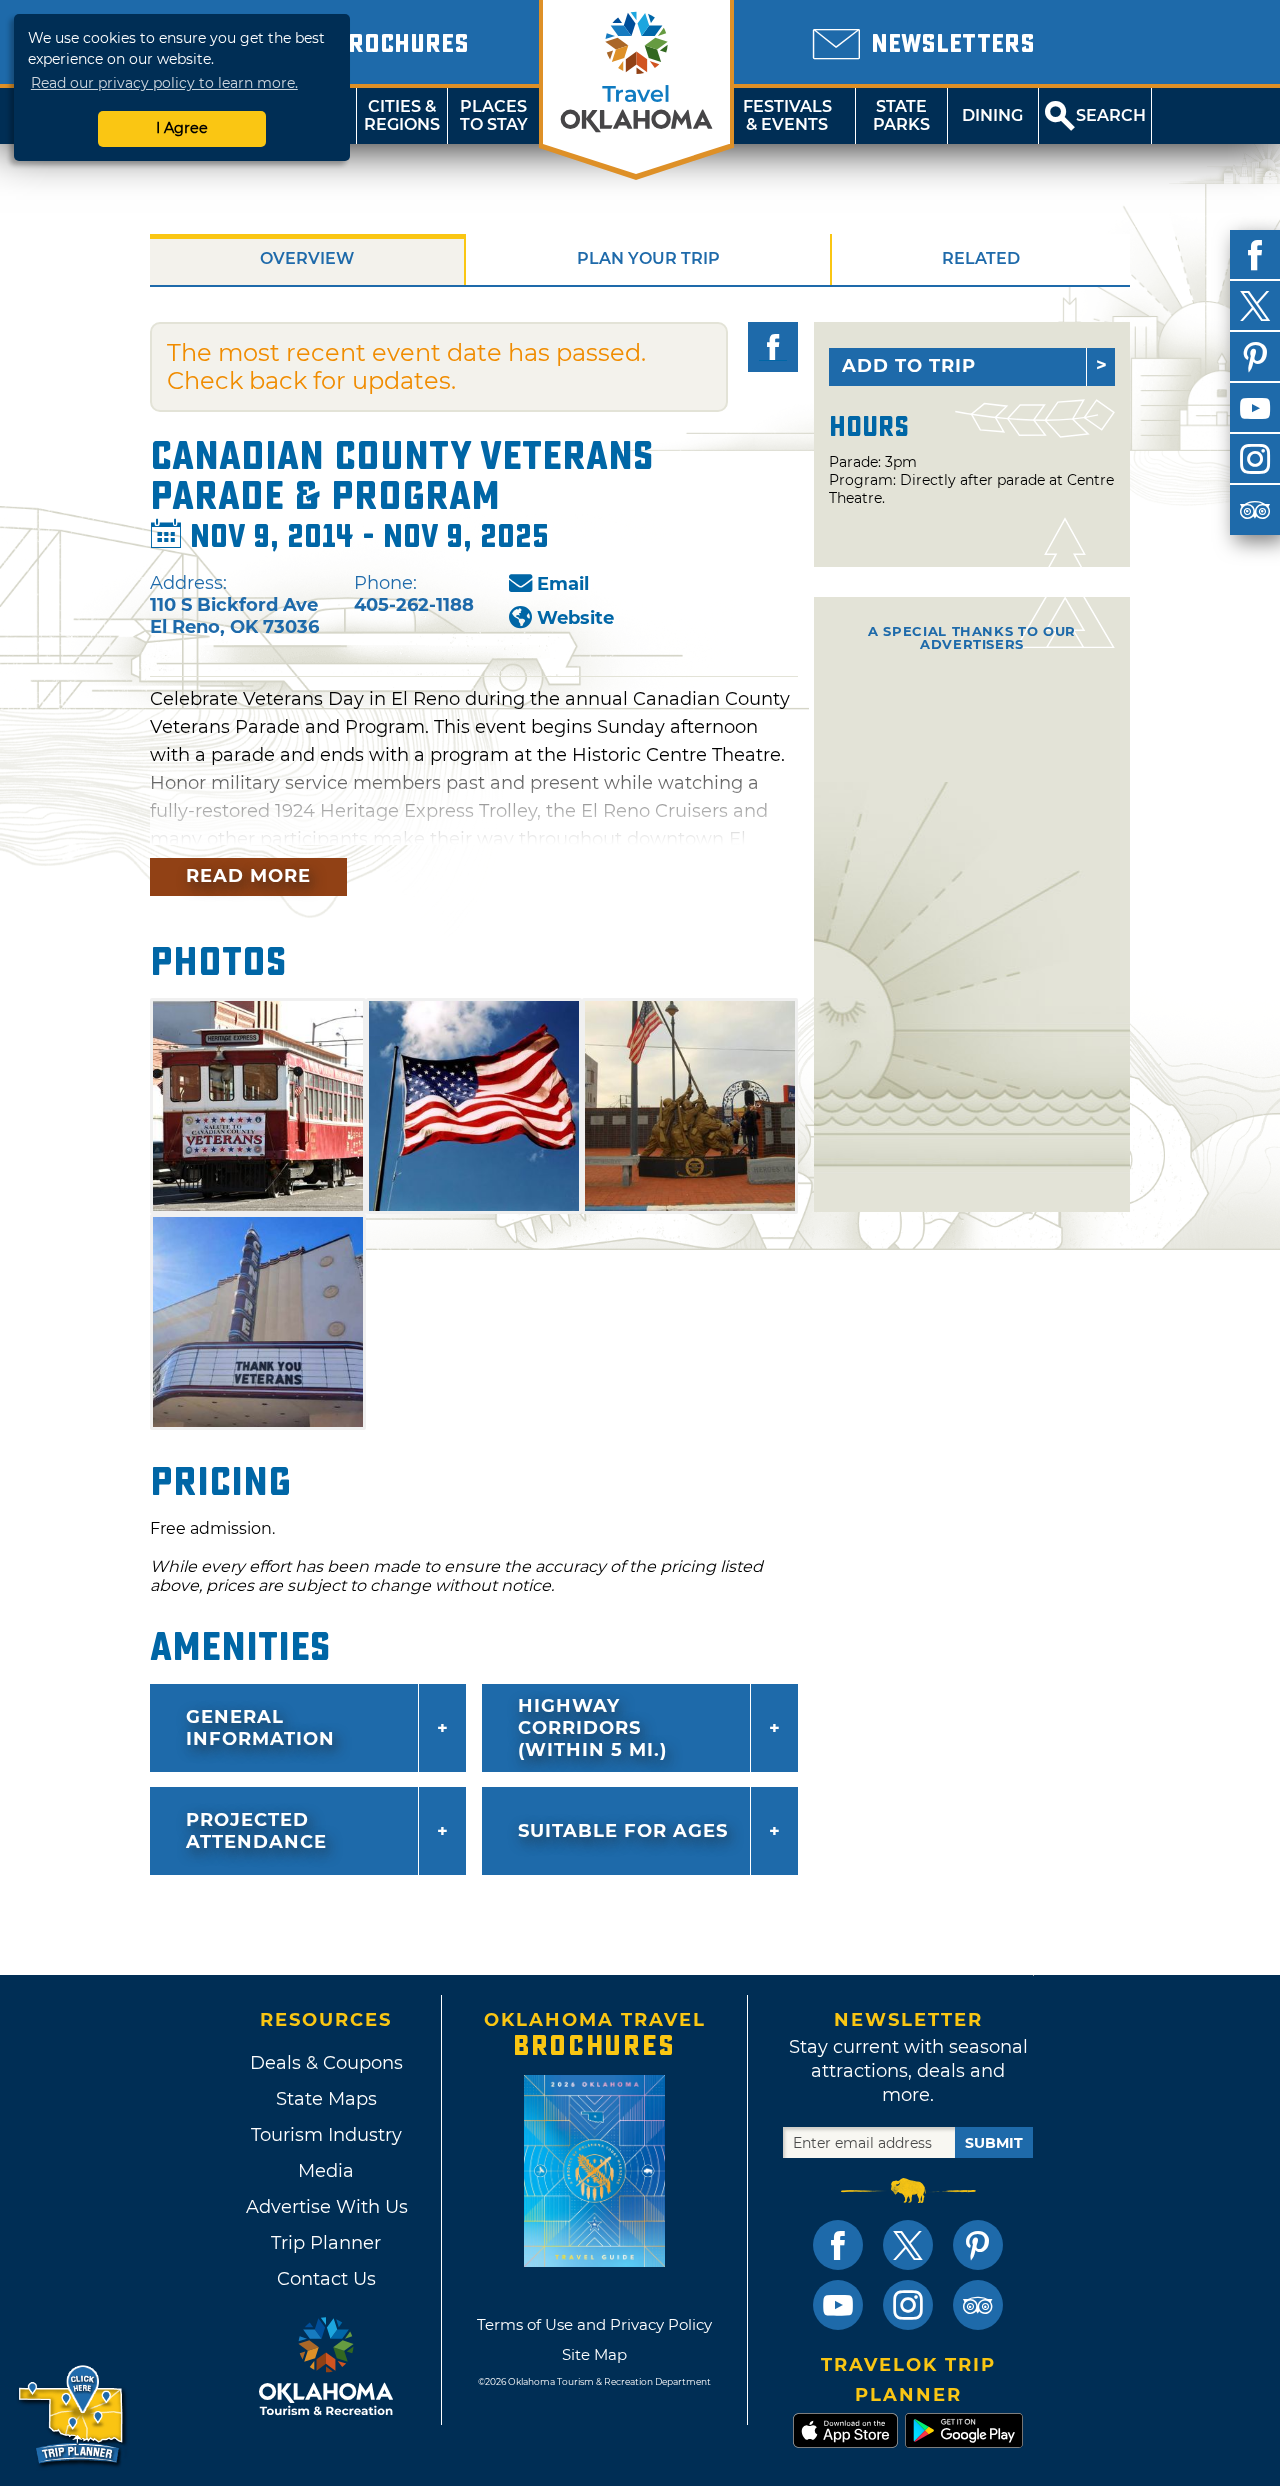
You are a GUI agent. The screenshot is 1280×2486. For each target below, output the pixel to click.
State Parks (901, 115)
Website (575, 618)
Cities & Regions (402, 115)
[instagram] (1255, 459)
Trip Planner (326, 2243)
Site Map (594, 2354)
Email (563, 584)
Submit (994, 2143)
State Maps (326, 2099)
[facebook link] (838, 2245)
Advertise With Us (326, 2207)
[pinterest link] (978, 2245)
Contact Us (326, 2279)
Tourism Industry (326, 2135)
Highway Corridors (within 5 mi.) (592, 1728)
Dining (992, 115)
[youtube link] (838, 2305)
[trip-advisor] (1255, 510)
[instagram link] (908, 2305)
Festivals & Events (787, 115)
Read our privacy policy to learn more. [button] (164, 83)
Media (326, 2171)
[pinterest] (1255, 357)
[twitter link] (908, 2245)
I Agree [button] (182, 128)
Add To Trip (909, 366)
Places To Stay (494, 115)
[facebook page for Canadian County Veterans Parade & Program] (773, 347)
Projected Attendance (256, 1831)
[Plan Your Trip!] (72, 2415)
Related (981, 258)
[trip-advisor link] (978, 2305)
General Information (260, 1728)
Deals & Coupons (326, 2063)
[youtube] (1255, 408)
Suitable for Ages (623, 1831)
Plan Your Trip (648, 258)
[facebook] (1255, 255)
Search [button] (1111, 115)
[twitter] (1255, 306)
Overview (307, 258)
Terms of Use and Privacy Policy (594, 2324)
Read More (248, 876)
